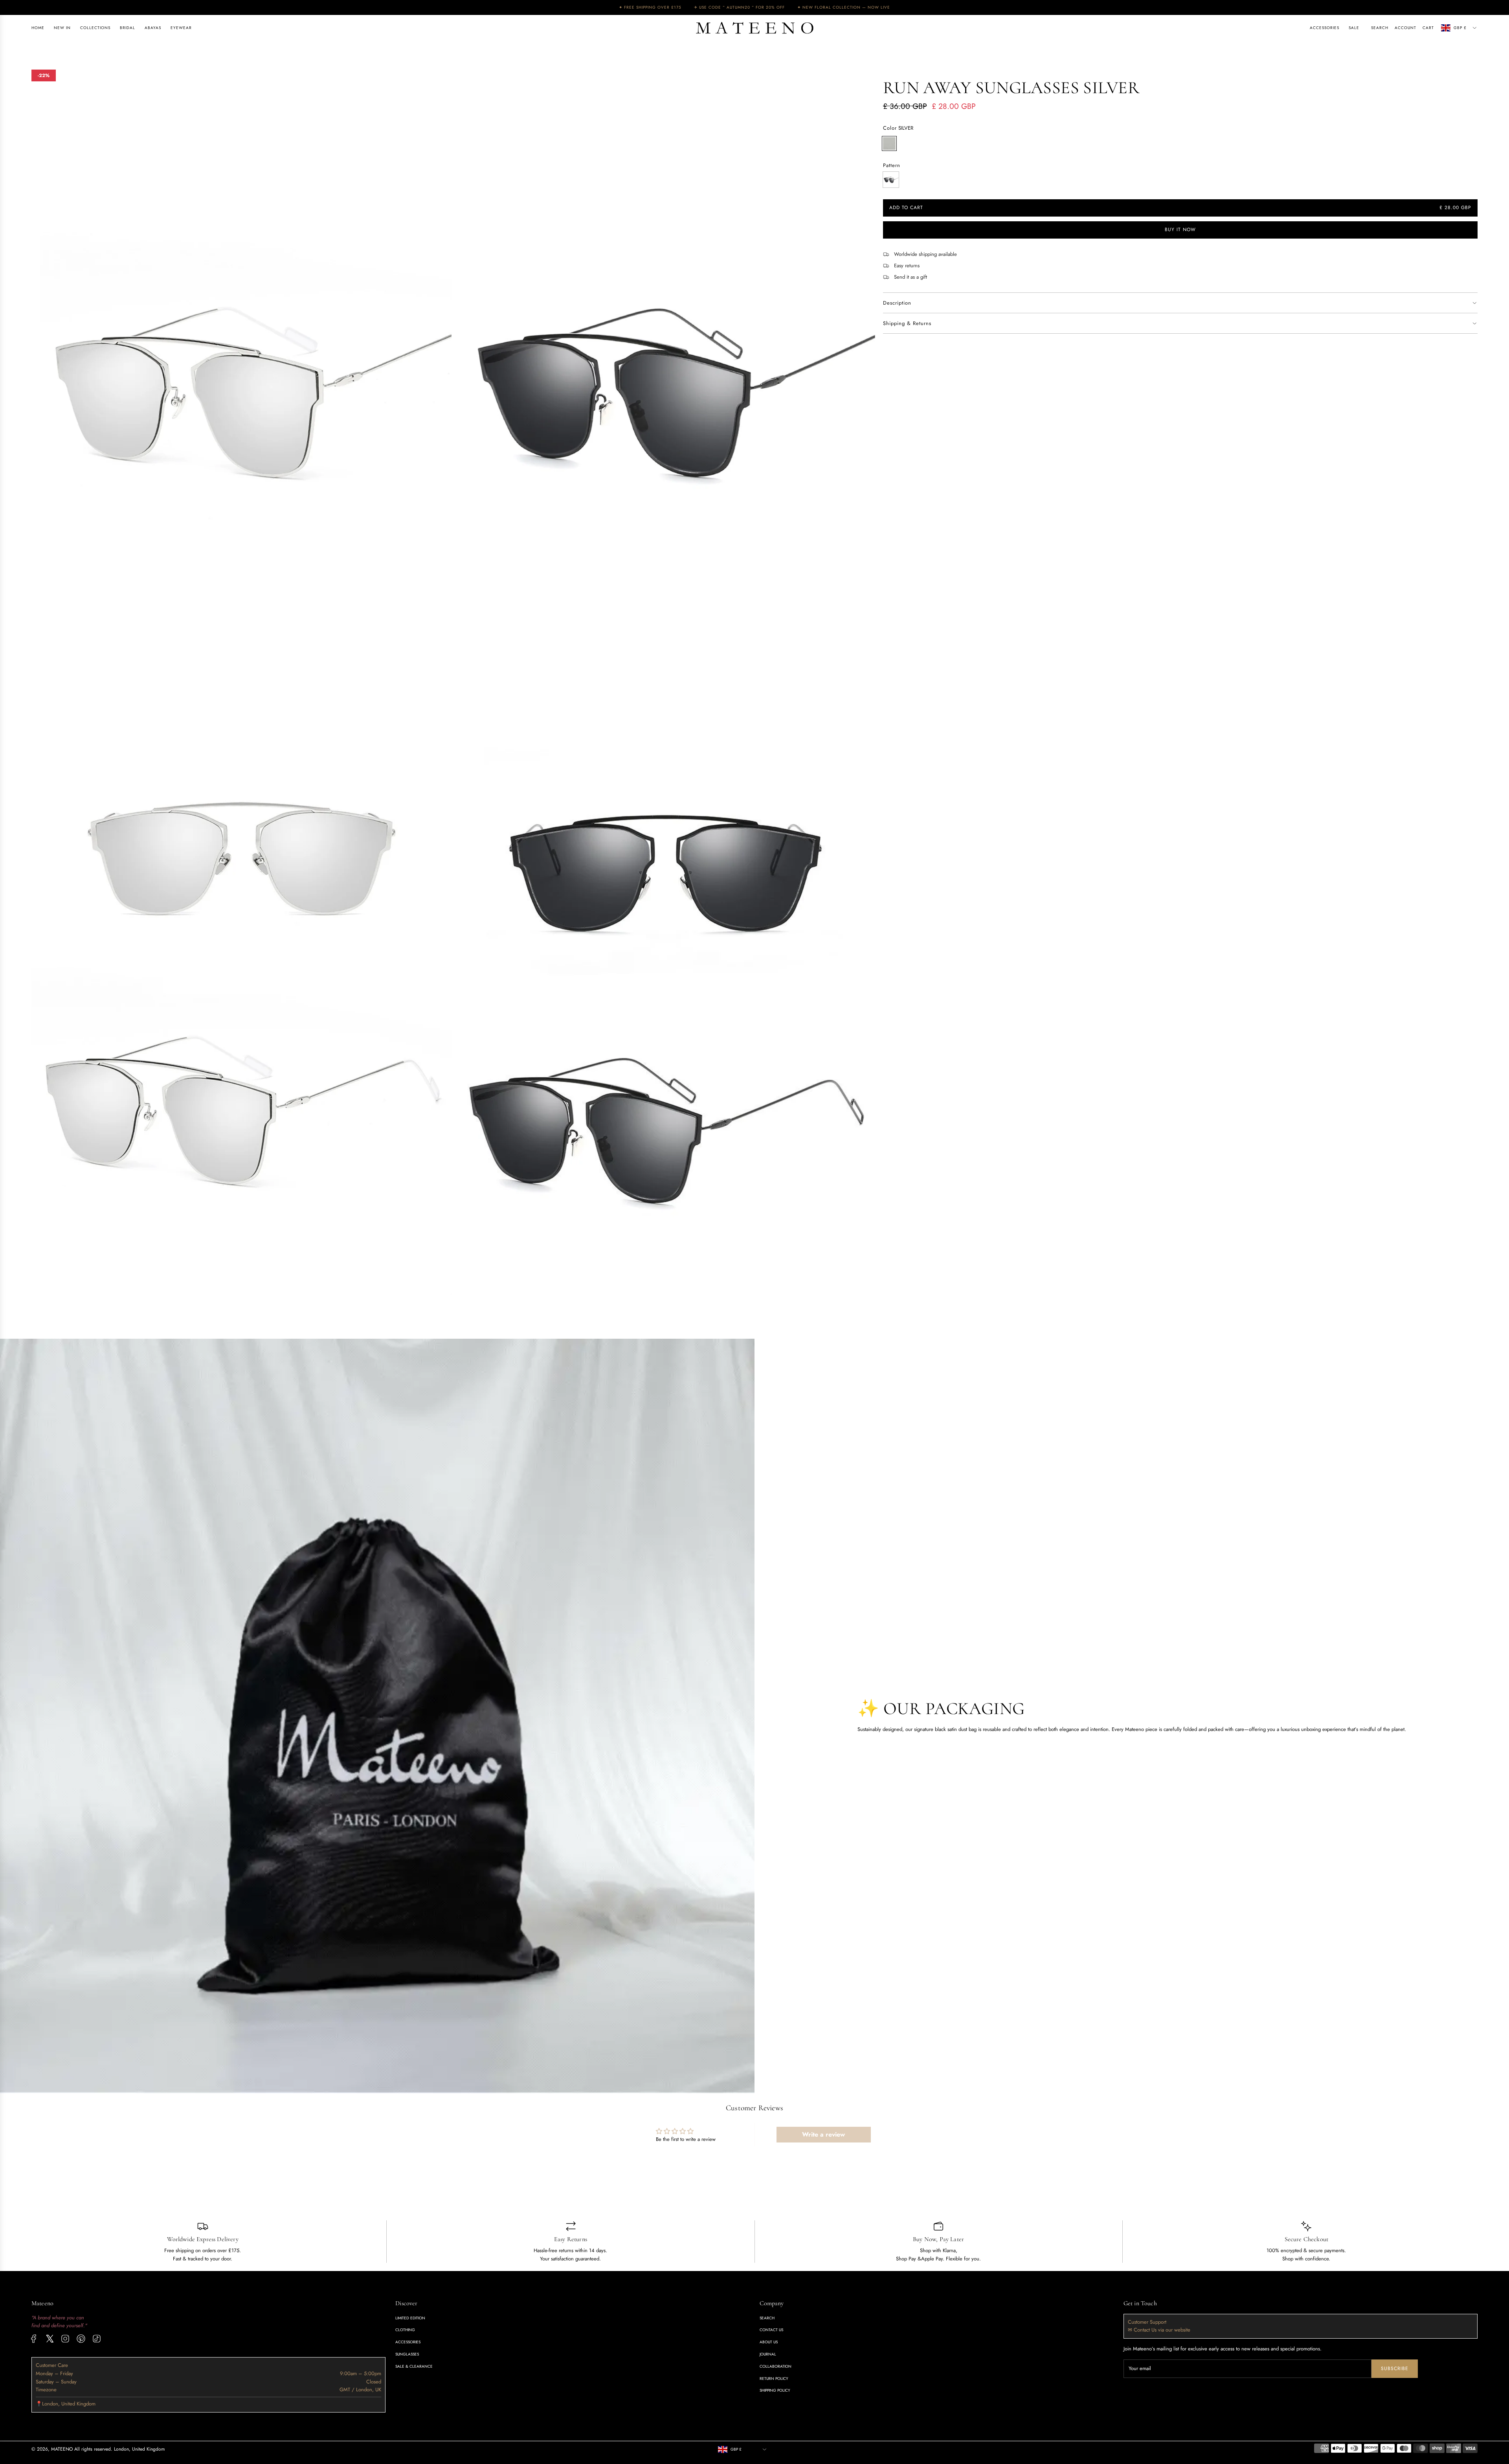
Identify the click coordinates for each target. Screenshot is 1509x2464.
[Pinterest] (81, 2339)
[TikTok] (97, 2339)
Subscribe (1395, 2368)
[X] (50, 2339)
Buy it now (1180, 230)
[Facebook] (34, 2339)
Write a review (823, 2134)
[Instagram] (65, 2339)
